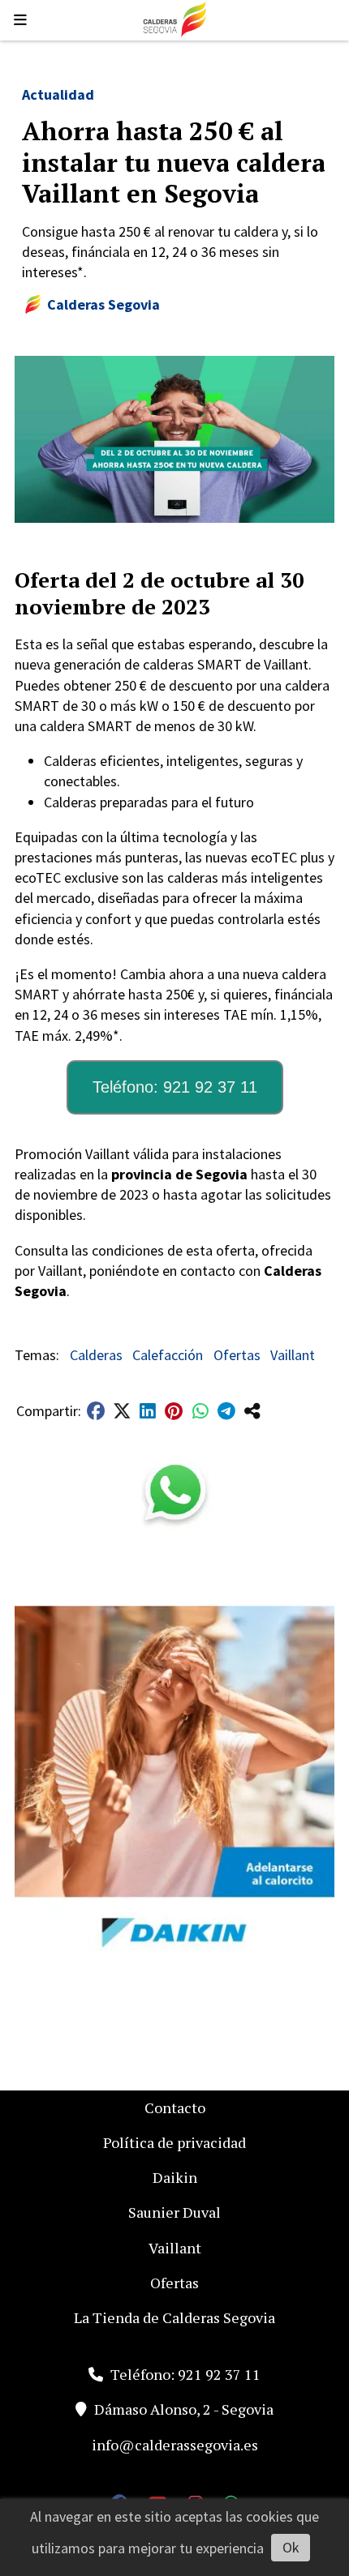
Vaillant (293, 1355)
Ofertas (237, 1355)
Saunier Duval (174, 2212)
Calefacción (168, 1355)
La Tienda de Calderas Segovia (174, 2317)
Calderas (96, 1355)
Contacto (175, 2107)
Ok (291, 2547)
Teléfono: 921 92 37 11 (175, 1087)
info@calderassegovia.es (175, 2445)
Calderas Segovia (103, 304)
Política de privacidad (174, 2142)
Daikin (175, 2177)
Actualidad (58, 94)
